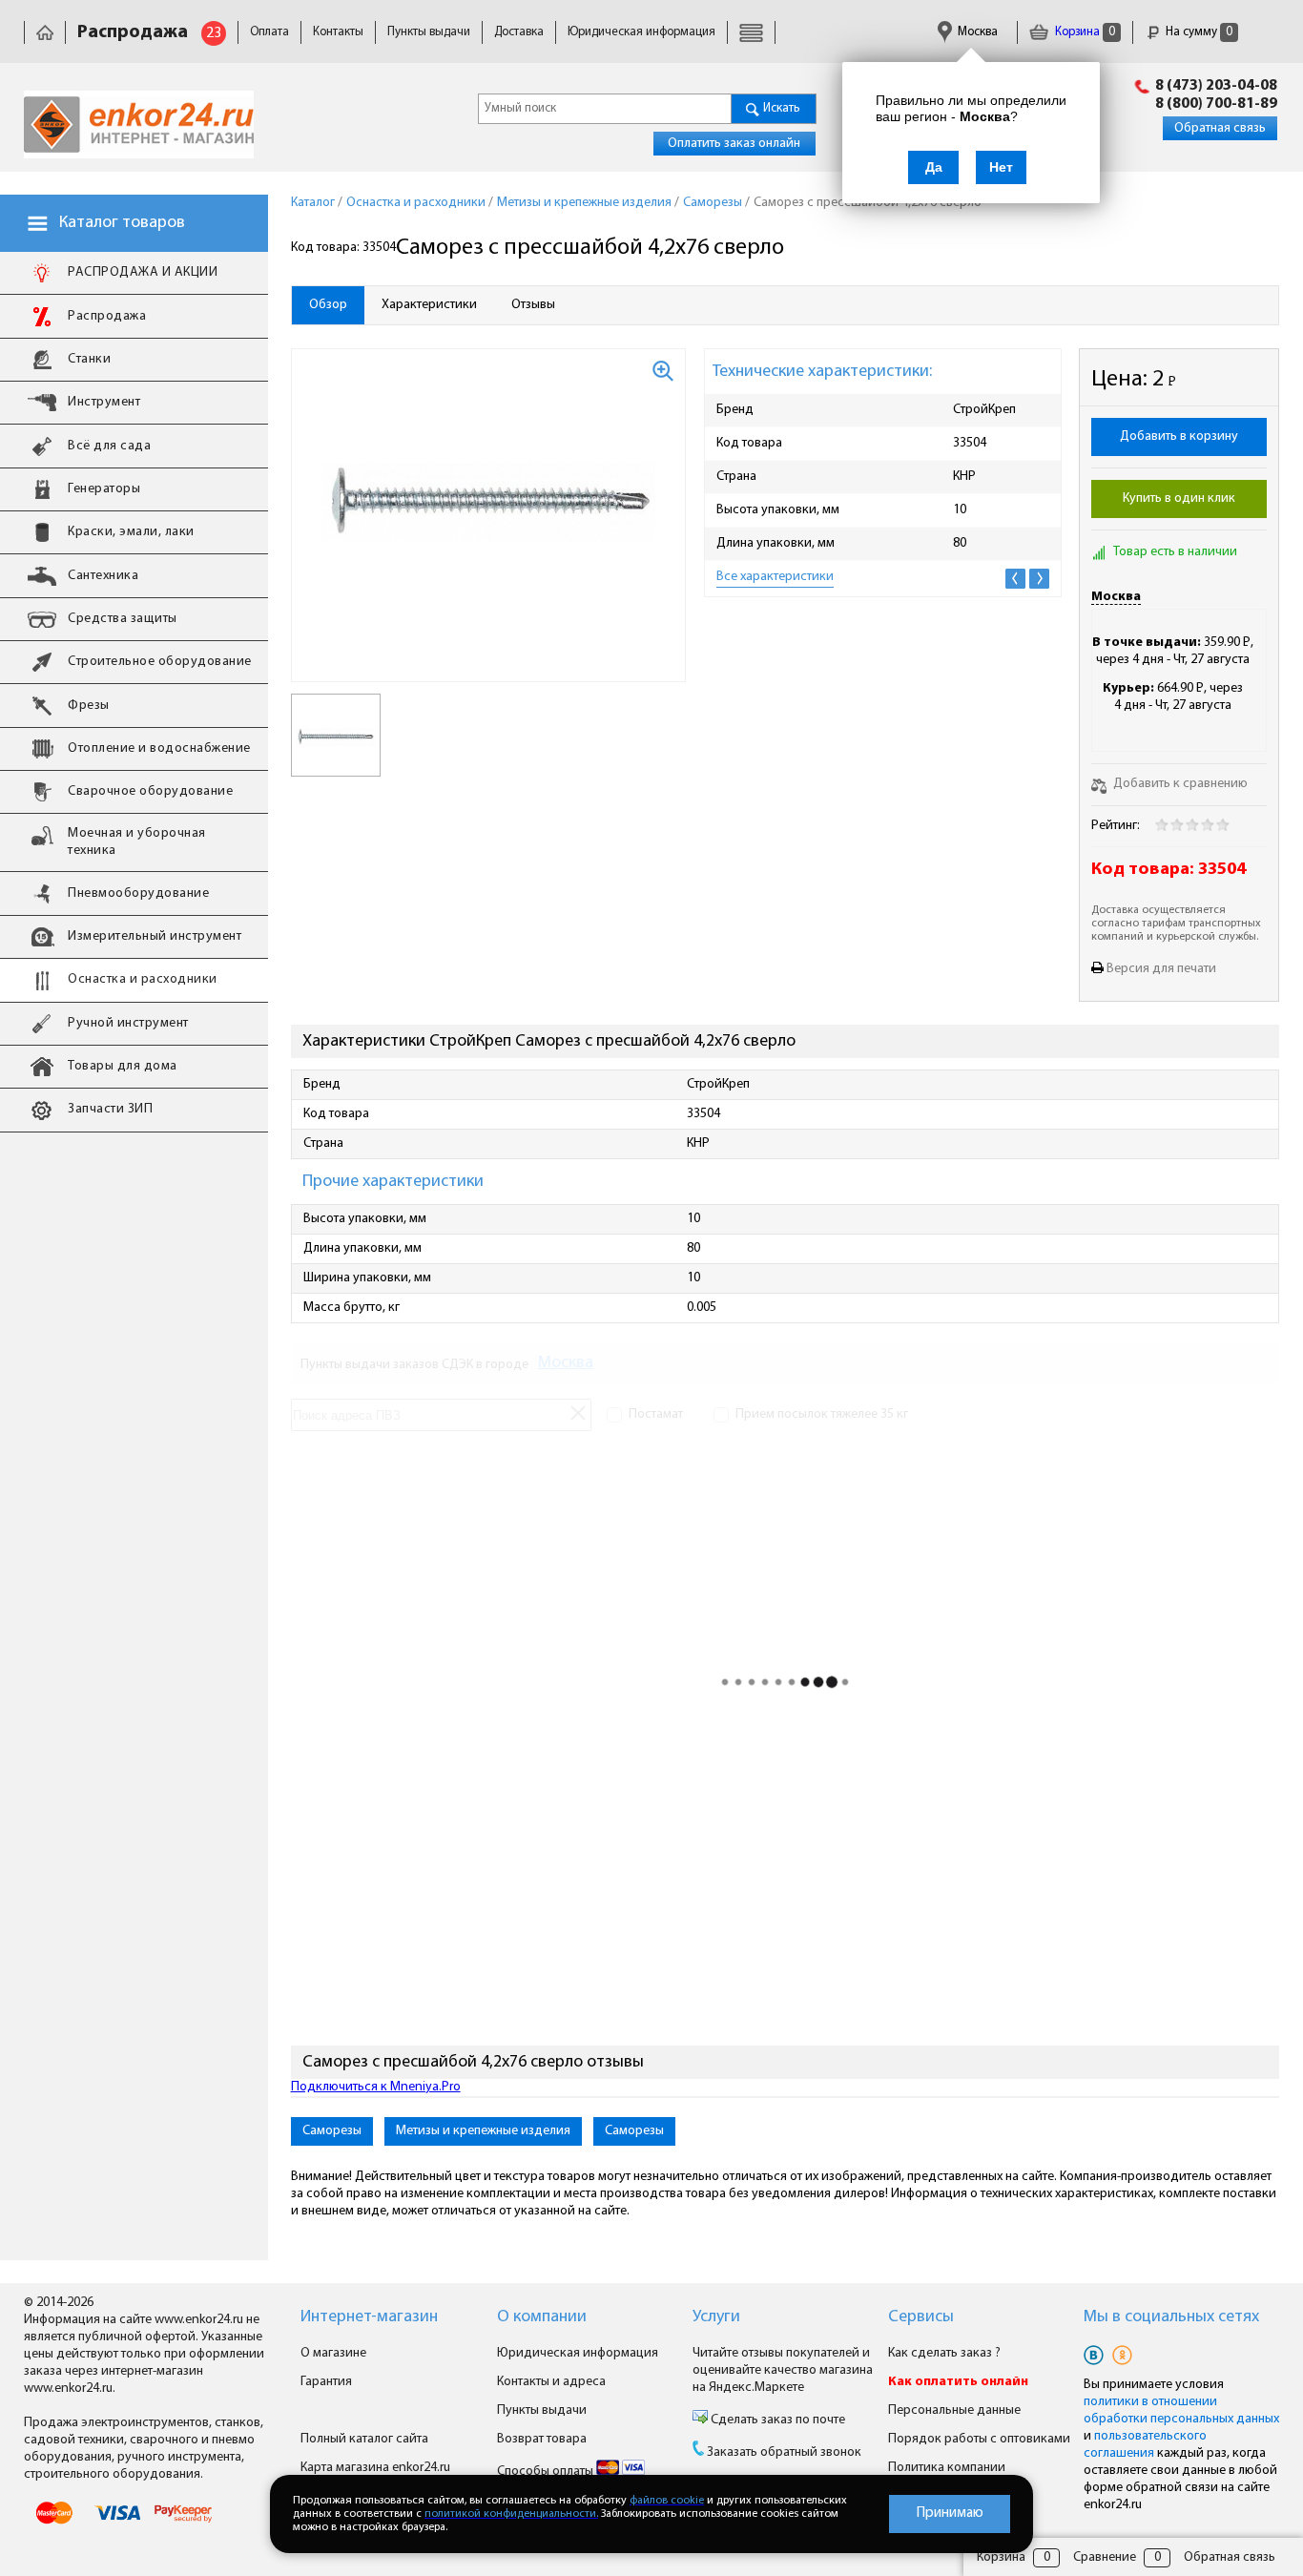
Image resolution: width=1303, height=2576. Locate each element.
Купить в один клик (1179, 499)
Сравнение (1105, 2557)
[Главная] (45, 32)
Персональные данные (954, 2410)
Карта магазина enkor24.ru (375, 2468)
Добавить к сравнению (1179, 784)
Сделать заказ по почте (776, 2420)
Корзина (1084, 32)
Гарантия (326, 2382)
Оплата (269, 32)
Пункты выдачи (429, 32)
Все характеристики (775, 577)
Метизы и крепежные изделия (483, 2131)
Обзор (328, 305)
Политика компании (947, 2468)
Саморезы (332, 2131)
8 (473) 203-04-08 (1216, 86)
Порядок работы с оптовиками (979, 2439)
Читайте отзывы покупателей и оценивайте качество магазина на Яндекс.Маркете (783, 2370)
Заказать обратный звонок (784, 2452)
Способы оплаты (547, 2472)
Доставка (519, 32)
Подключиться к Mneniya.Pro (376, 2087)
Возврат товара (542, 2439)
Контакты (338, 32)
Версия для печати (1161, 969)
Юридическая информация (641, 32)
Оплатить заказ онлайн (734, 144)
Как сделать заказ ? (944, 2353)
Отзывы (533, 305)
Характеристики (429, 305)
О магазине (333, 2353)
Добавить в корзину (1179, 436)
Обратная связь (1220, 128)
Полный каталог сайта (364, 2439)
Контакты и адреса (551, 2382)
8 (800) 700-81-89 (1216, 104)
